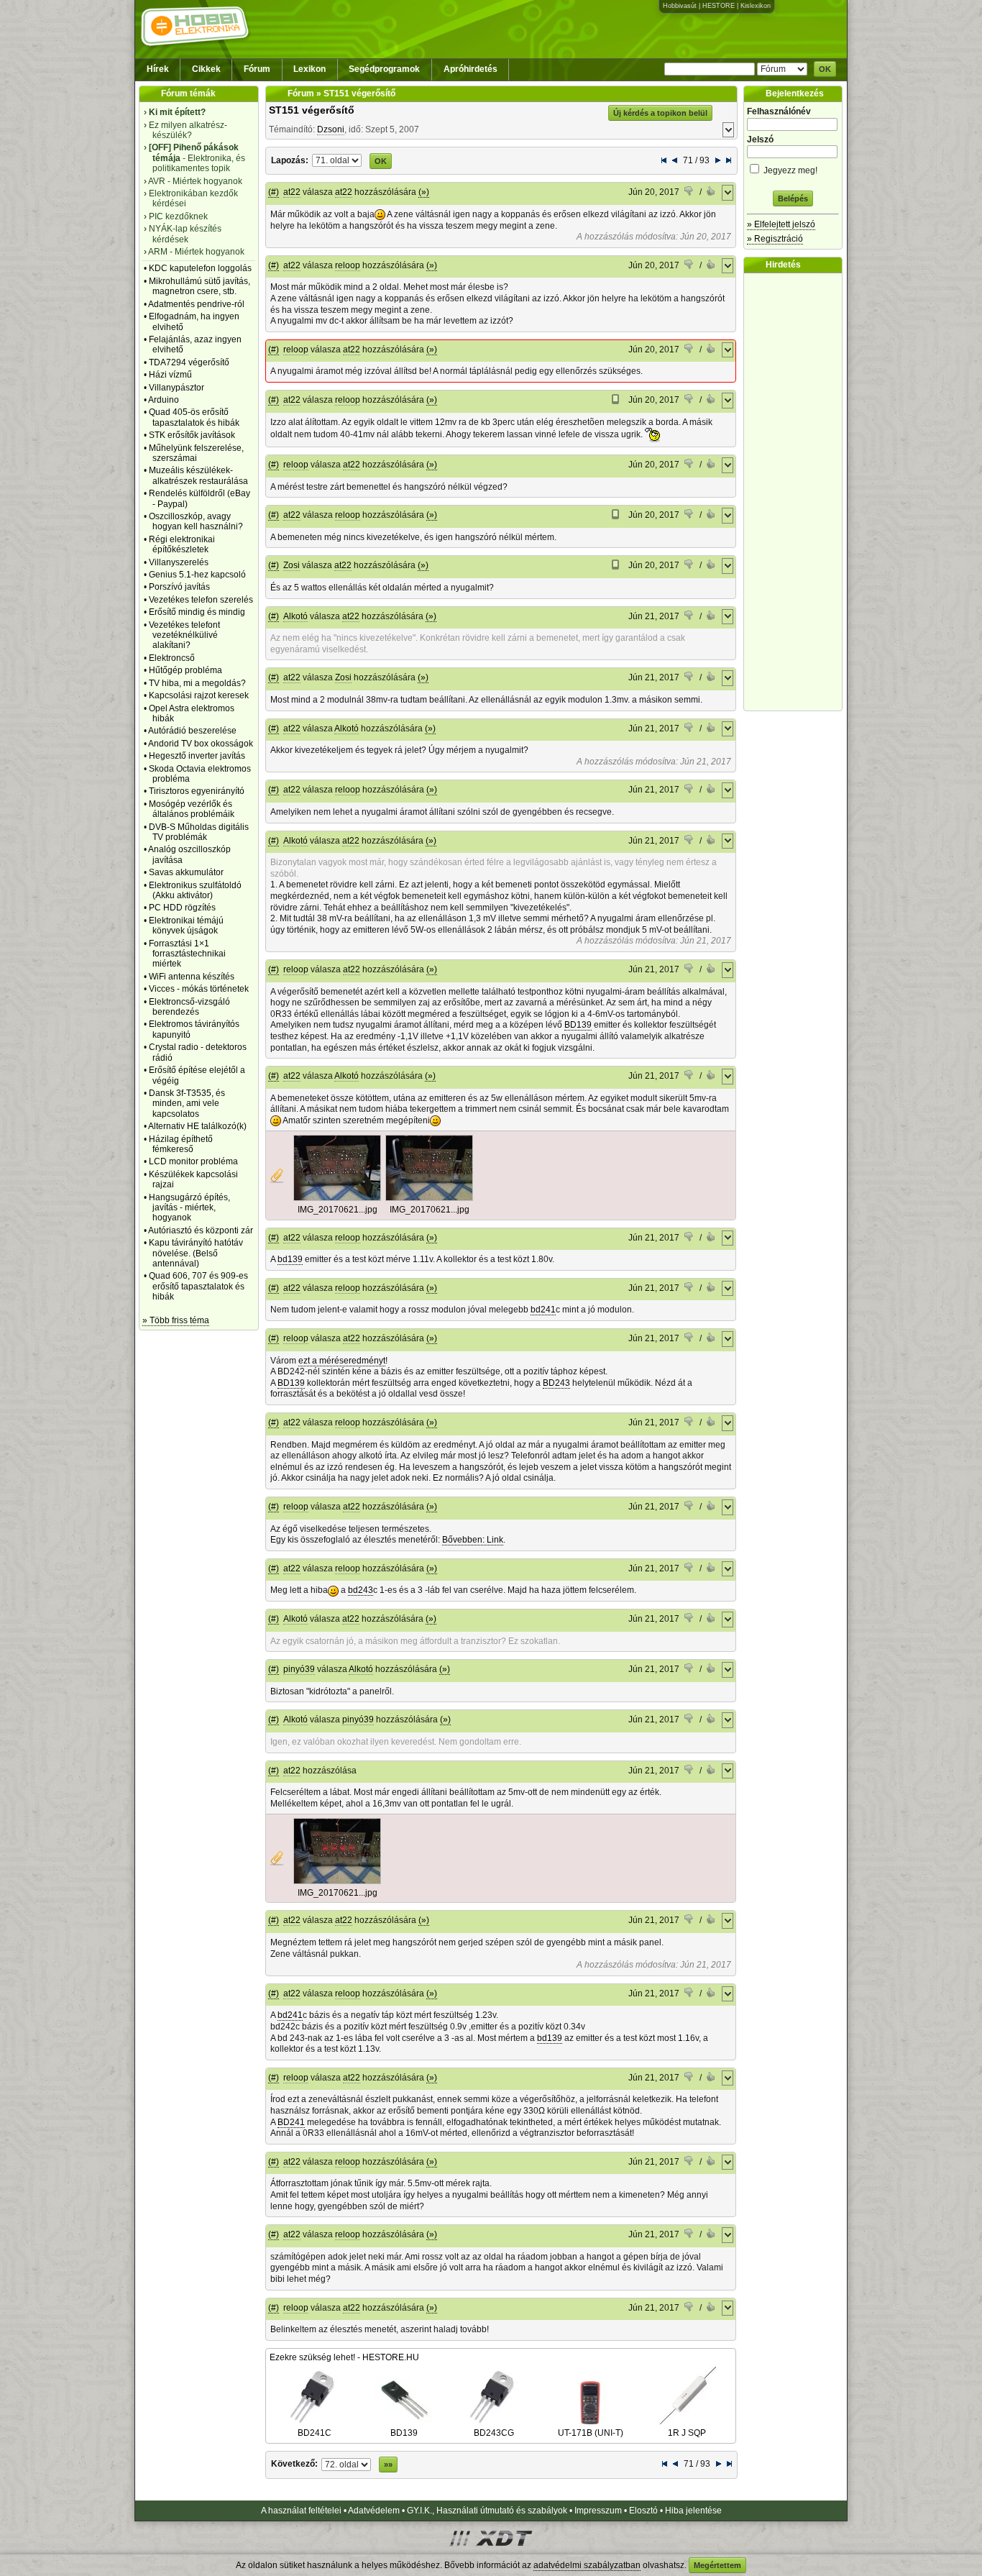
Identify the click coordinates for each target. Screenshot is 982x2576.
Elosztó (643, 2511)
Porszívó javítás (179, 587)
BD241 (291, 2122)
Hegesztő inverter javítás (197, 756)
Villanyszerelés (179, 562)
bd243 (361, 1590)
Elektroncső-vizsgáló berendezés (189, 1007)
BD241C (315, 2433)
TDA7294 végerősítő (189, 362)
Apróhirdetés (471, 69)
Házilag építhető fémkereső (181, 1144)
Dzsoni (331, 129)
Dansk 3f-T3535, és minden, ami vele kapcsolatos (187, 1104)
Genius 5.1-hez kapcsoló (197, 575)
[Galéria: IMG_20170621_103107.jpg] (429, 1198)
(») (424, 192)
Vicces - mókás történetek (199, 989)
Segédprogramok (384, 69)
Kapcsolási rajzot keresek (199, 695)
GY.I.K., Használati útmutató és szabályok (487, 2511)
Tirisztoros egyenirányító (197, 791)
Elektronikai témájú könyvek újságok (186, 926)
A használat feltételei (301, 2511)
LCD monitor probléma (193, 1161)
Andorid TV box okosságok (201, 744)
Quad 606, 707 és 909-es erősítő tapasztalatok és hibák (198, 1286)
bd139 (290, 1259)
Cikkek (206, 69)
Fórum (257, 69)
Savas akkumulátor (186, 872)
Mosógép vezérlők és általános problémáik (192, 809)
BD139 (578, 1025)
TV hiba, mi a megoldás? (197, 683)
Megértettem (717, 2565)
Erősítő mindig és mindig (197, 612)
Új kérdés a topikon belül (660, 113)
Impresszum (598, 2511)
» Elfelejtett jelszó (781, 224)
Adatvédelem (374, 2511)
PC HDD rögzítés (182, 908)
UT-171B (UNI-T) (591, 2433)
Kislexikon (756, 6)
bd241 (543, 1310)
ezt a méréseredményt (342, 1361)
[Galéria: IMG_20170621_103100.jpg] (337, 1198)
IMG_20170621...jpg (338, 1210)
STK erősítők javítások (192, 435)
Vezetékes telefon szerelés (201, 600)
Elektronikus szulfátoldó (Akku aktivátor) (195, 890)
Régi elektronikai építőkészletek (182, 544)
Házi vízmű (170, 375)
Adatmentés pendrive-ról (196, 304)
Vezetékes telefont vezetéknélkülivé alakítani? (184, 635)
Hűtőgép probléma (185, 670)
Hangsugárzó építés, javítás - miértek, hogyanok (189, 1208)
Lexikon (309, 69)
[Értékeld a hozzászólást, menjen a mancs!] (689, 193)
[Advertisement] (797, 492)
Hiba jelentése (693, 2511)
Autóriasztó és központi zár (201, 1230)
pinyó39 (299, 1669)
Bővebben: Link (473, 1540)
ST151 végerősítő (312, 110)
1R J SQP (687, 2433)
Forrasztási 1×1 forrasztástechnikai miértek (187, 954)
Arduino (164, 400)
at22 (292, 192)
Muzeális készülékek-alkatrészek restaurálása (198, 475)
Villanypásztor (176, 388)
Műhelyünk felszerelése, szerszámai (196, 453)
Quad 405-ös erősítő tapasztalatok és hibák (194, 417)
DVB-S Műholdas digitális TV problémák (199, 832)
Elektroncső (172, 658)
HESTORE (719, 6)
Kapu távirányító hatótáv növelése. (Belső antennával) (196, 1253)
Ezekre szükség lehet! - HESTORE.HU (344, 2357)
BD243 (556, 1383)
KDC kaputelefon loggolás (200, 268)
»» (388, 2465)
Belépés (793, 198)
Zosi (292, 565)
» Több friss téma (176, 1320)
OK (825, 69)
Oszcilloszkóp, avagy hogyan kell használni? (196, 521)
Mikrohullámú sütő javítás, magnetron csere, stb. (199, 286)
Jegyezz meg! (789, 170)
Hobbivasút (680, 6)
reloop (348, 265)
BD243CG (494, 2433)
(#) (274, 192)
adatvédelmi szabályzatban (587, 2565)
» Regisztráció (775, 239)
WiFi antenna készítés (192, 977)
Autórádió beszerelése (192, 731)
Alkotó (295, 616)
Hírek (158, 69)
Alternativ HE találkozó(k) (197, 1126)
